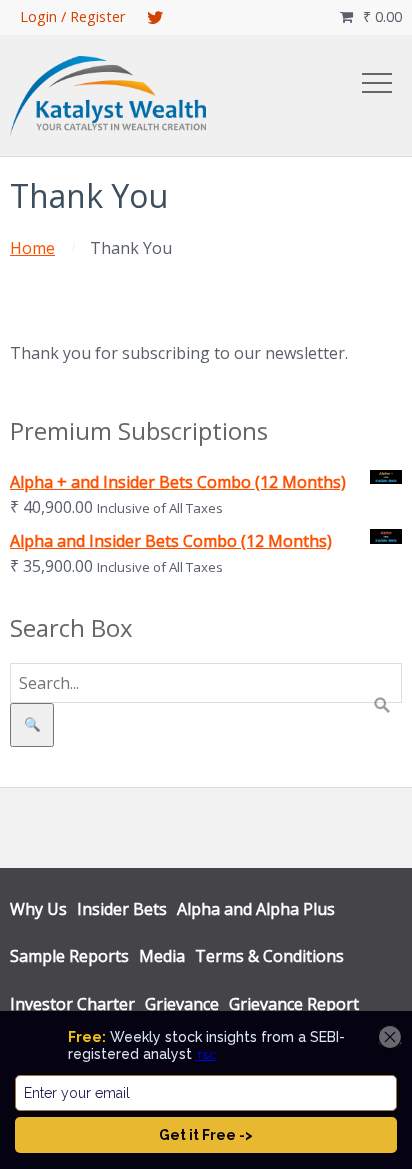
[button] (377, 83)
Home (32, 248)
